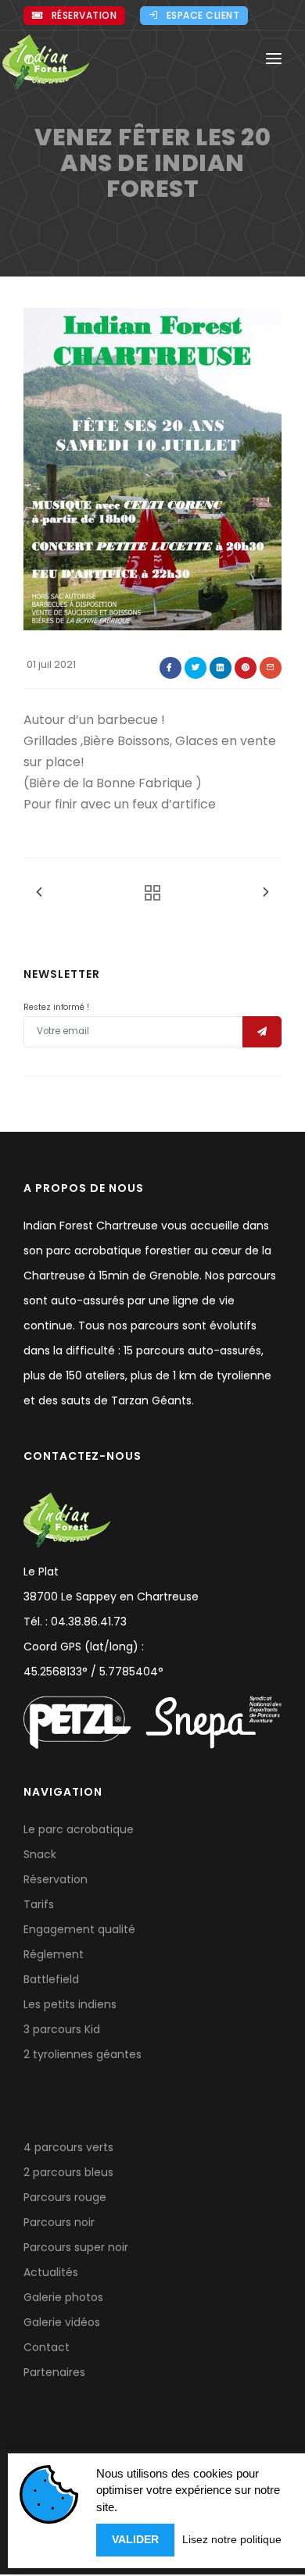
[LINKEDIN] (221, 668)
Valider (135, 2539)
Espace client (203, 15)
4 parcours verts (68, 2147)
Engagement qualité (79, 1929)
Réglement (54, 1954)
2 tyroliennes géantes (83, 2054)
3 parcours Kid (62, 2029)
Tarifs (39, 1904)
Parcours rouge (65, 2197)
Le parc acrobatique (79, 1829)
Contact (47, 2347)
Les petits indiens (70, 2004)
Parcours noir (59, 2222)
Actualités (51, 2272)
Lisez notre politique (232, 2539)
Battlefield (51, 1979)
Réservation (84, 15)
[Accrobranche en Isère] (46, 62)
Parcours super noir (76, 2247)
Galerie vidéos (62, 2322)
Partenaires (54, 2372)
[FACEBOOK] (170, 668)
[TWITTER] (196, 668)
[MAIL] (271, 668)
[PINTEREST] (246, 668)
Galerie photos (63, 2297)
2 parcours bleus (68, 2172)
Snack (40, 1854)
